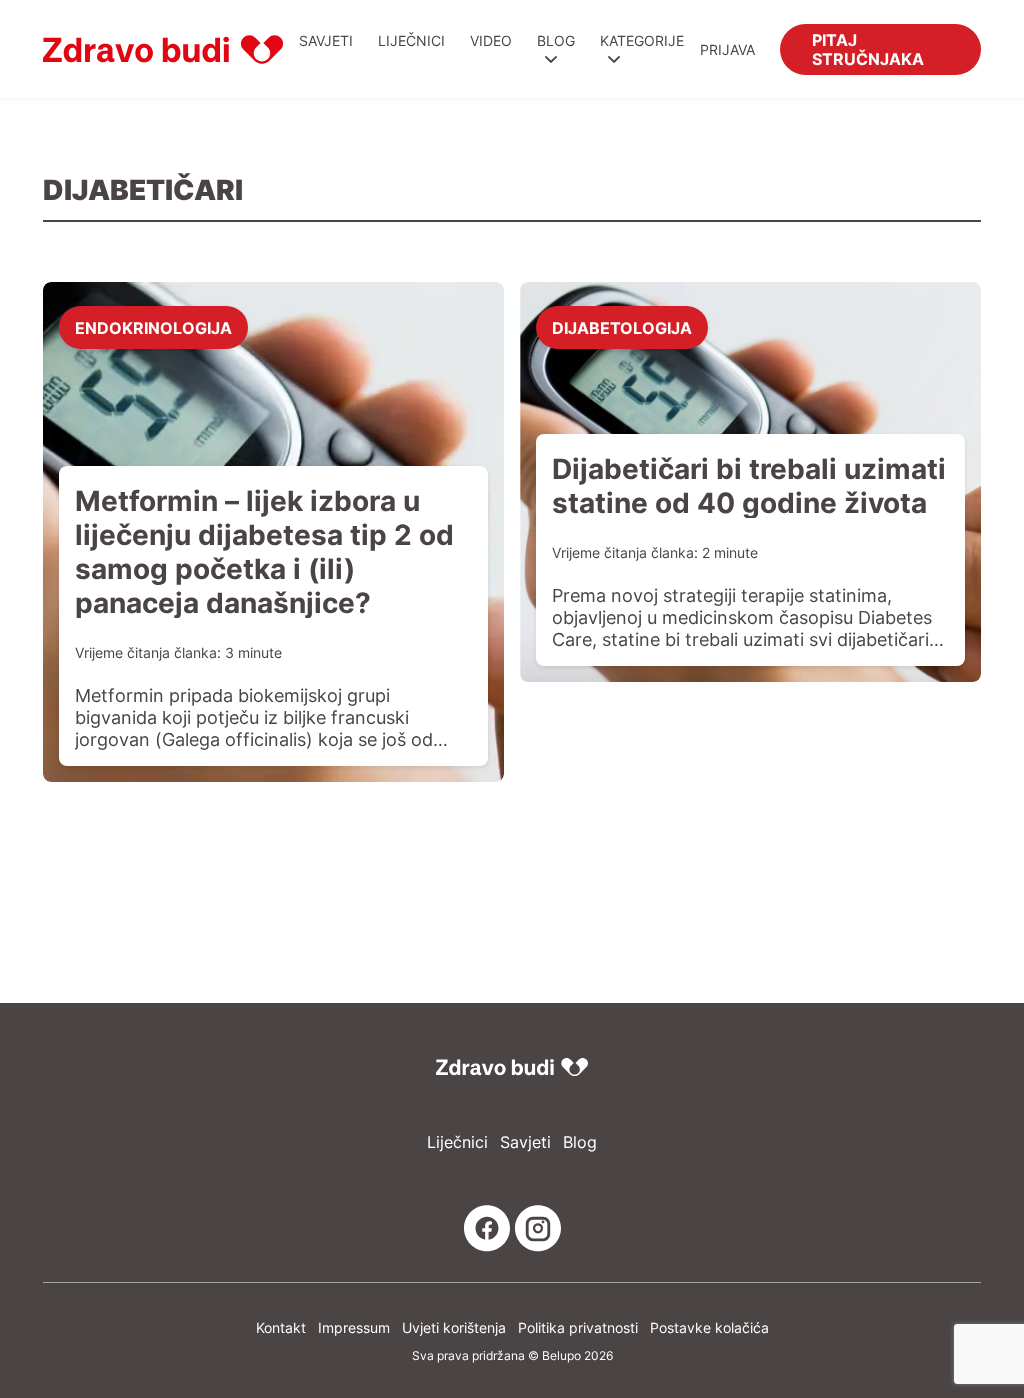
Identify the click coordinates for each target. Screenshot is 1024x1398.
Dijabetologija (622, 327)
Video (491, 40)
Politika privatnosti (578, 1327)
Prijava (727, 49)
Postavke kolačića (709, 1327)
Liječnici (411, 40)
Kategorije (642, 40)
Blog (556, 40)
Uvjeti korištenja (454, 1327)
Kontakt (281, 1327)
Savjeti (326, 40)
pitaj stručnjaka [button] (868, 48)
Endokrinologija (153, 327)
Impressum (354, 1327)
